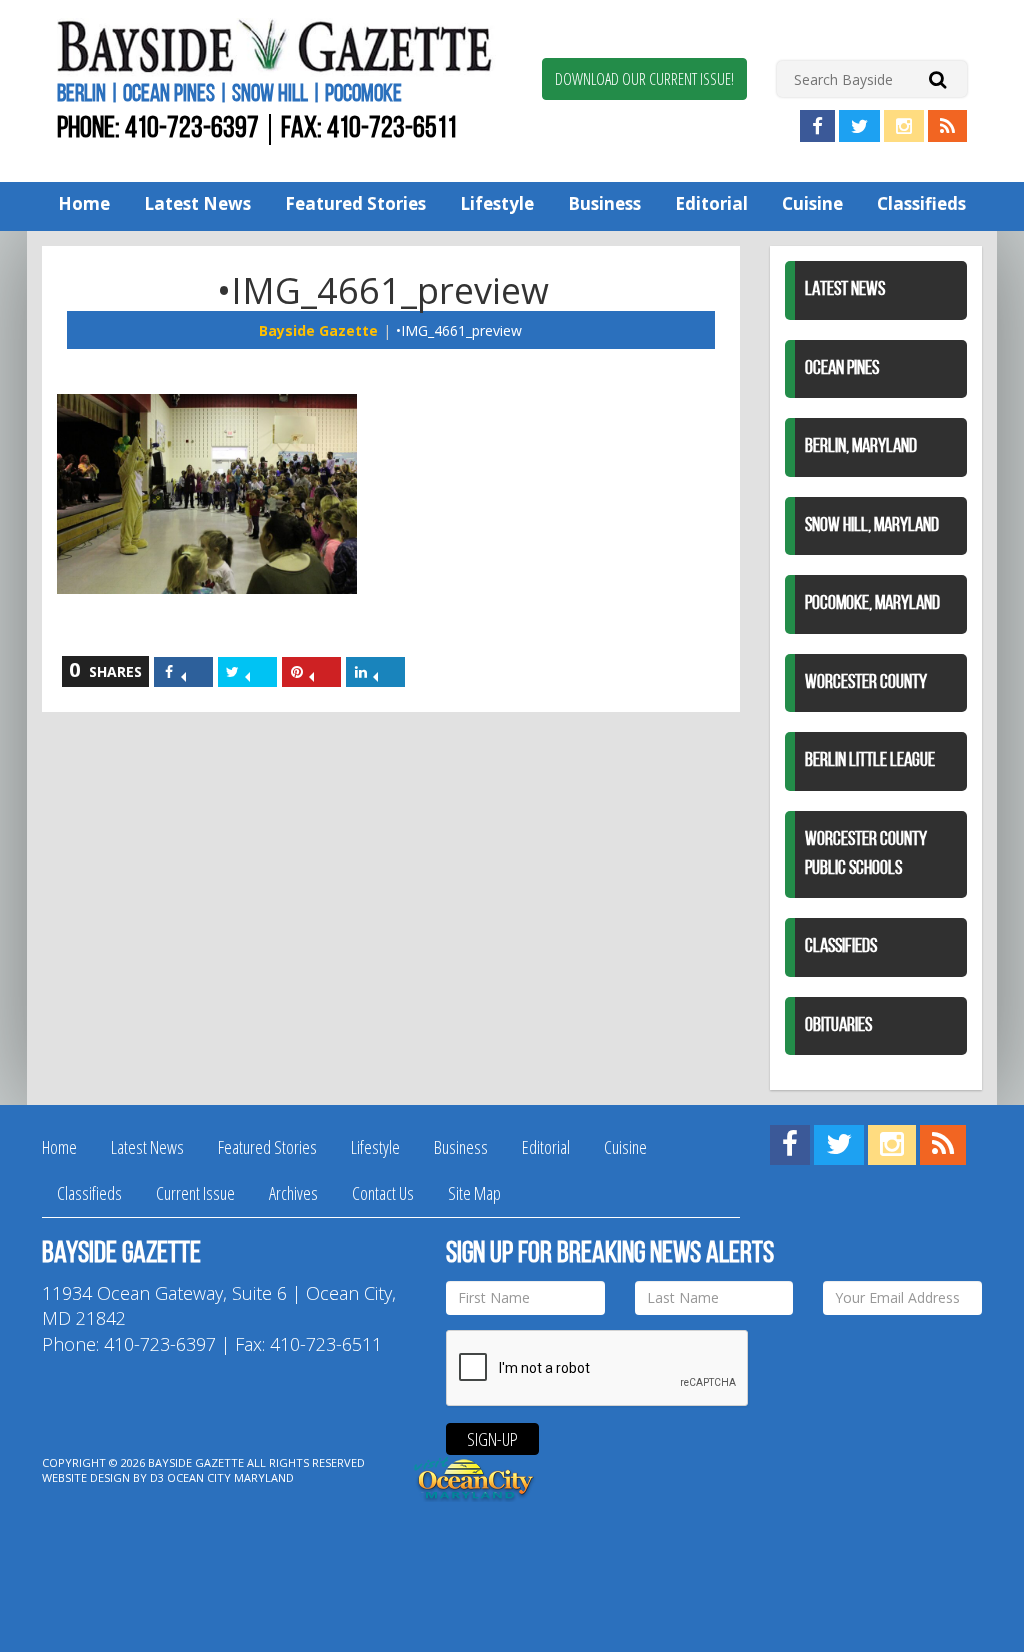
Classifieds (921, 203)
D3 (157, 1477)
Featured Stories (355, 203)
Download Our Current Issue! (644, 79)
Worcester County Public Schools (866, 854)
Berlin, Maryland (861, 447)
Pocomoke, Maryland (872, 604)
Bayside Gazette (318, 330)
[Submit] (937, 78)
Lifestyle (497, 203)
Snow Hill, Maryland (872, 526)
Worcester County (866, 683)
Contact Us (383, 1193)
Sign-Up (492, 1439)
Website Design (86, 1477)
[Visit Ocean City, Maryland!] (475, 1476)
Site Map (474, 1193)
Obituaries (838, 1026)
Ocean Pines (842, 369)
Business (604, 203)
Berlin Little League (870, 761)
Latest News (197, 203)
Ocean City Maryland (230, 1477)
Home (84, 203)
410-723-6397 (192, 129)
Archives (293, 1193)
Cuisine (812, 203)
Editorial (711, 203)
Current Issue (195, 1193)
